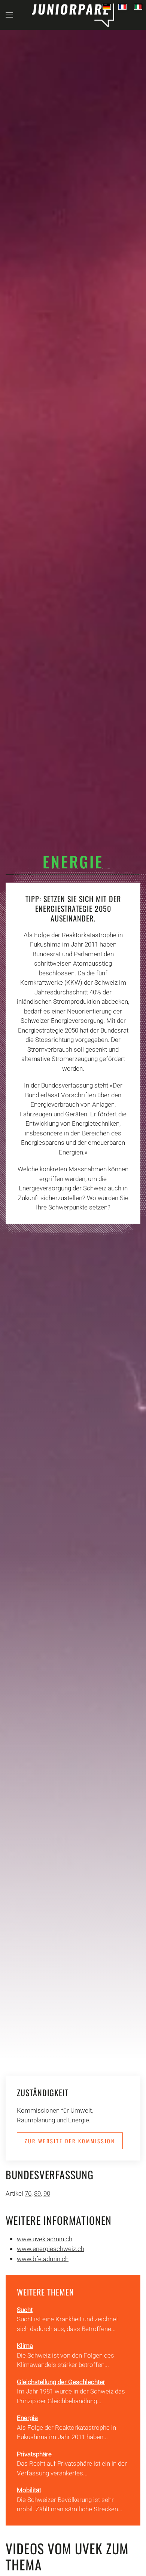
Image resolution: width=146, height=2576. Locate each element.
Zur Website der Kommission (70, 2141)
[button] (9, 15)
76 (28, 2193)
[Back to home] (73, 15)
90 (47, 2193)
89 (37, 2193)
